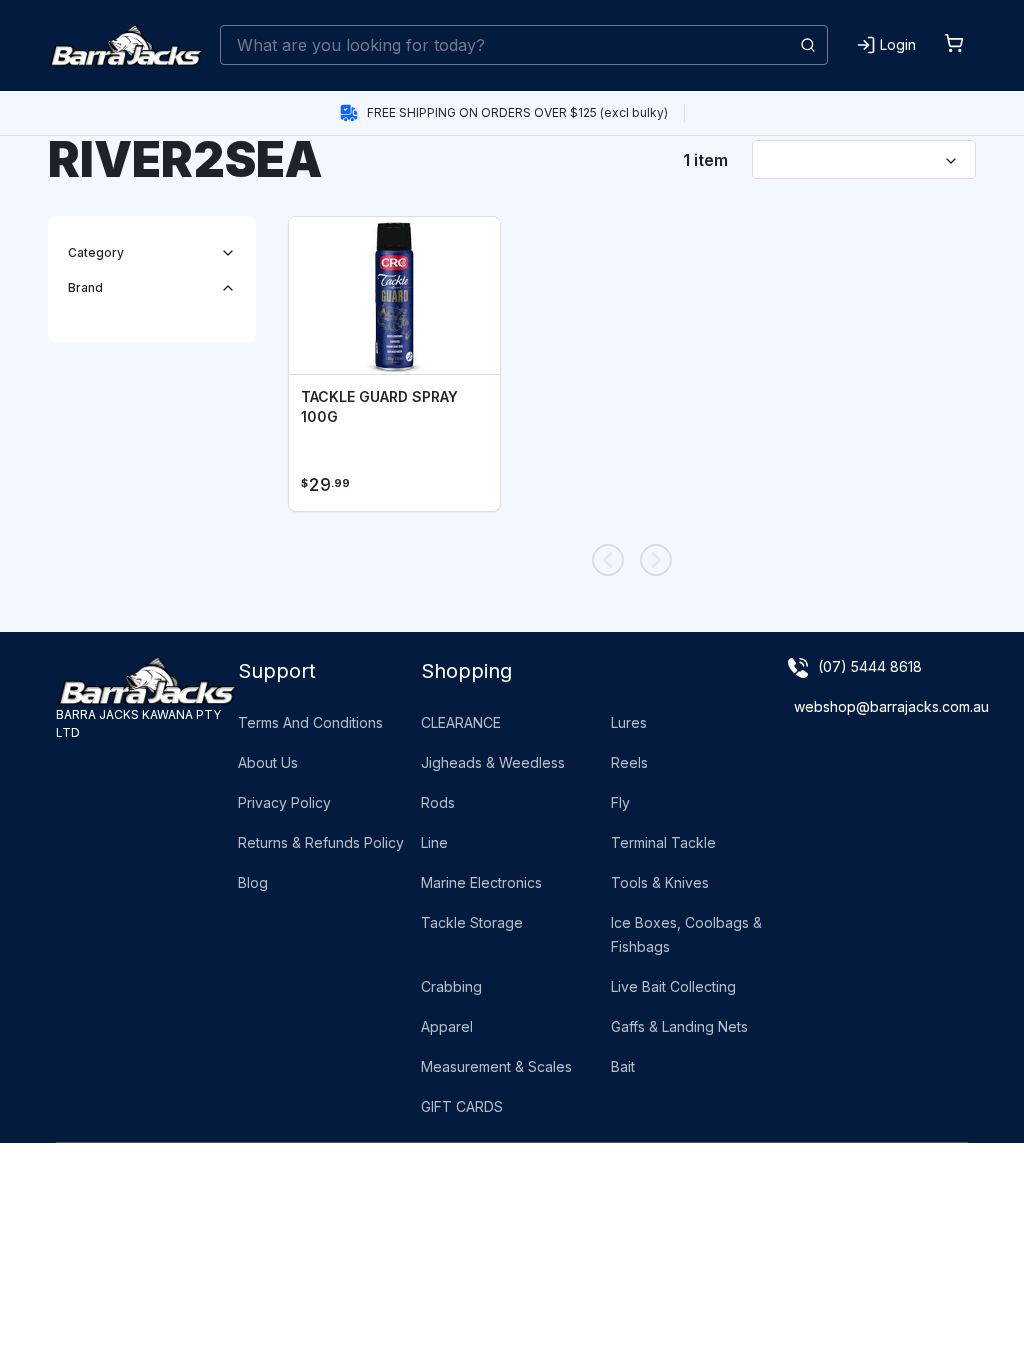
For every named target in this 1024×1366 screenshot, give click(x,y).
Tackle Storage (472, 922)
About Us (268, 762)
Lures (629, 722)
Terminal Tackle (663, 842)
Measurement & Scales (496, 1066)
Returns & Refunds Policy (321, 842)
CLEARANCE (461, 722)
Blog (253, 882)
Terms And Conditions (310, 722)
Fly (620, 802)
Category (96, 252)
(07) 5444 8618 (870, 666)
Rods (438, 802)
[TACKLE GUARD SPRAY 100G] (394, 296)
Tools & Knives (660, 882)
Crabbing (451, 986)
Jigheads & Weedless (493, 762)
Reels (629, 762)
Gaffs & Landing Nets (679, 1026)
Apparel (447, 1026)
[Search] (808, 45)
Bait (623, 1066)
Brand (85, 287)
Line (434, 842)
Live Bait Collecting (673, 986)
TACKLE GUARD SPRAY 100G (379, 406)
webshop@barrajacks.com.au (891, 706)
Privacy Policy (284, 802)
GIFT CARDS (462, 1106)
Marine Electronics (481, 882)
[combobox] (524, 45)
